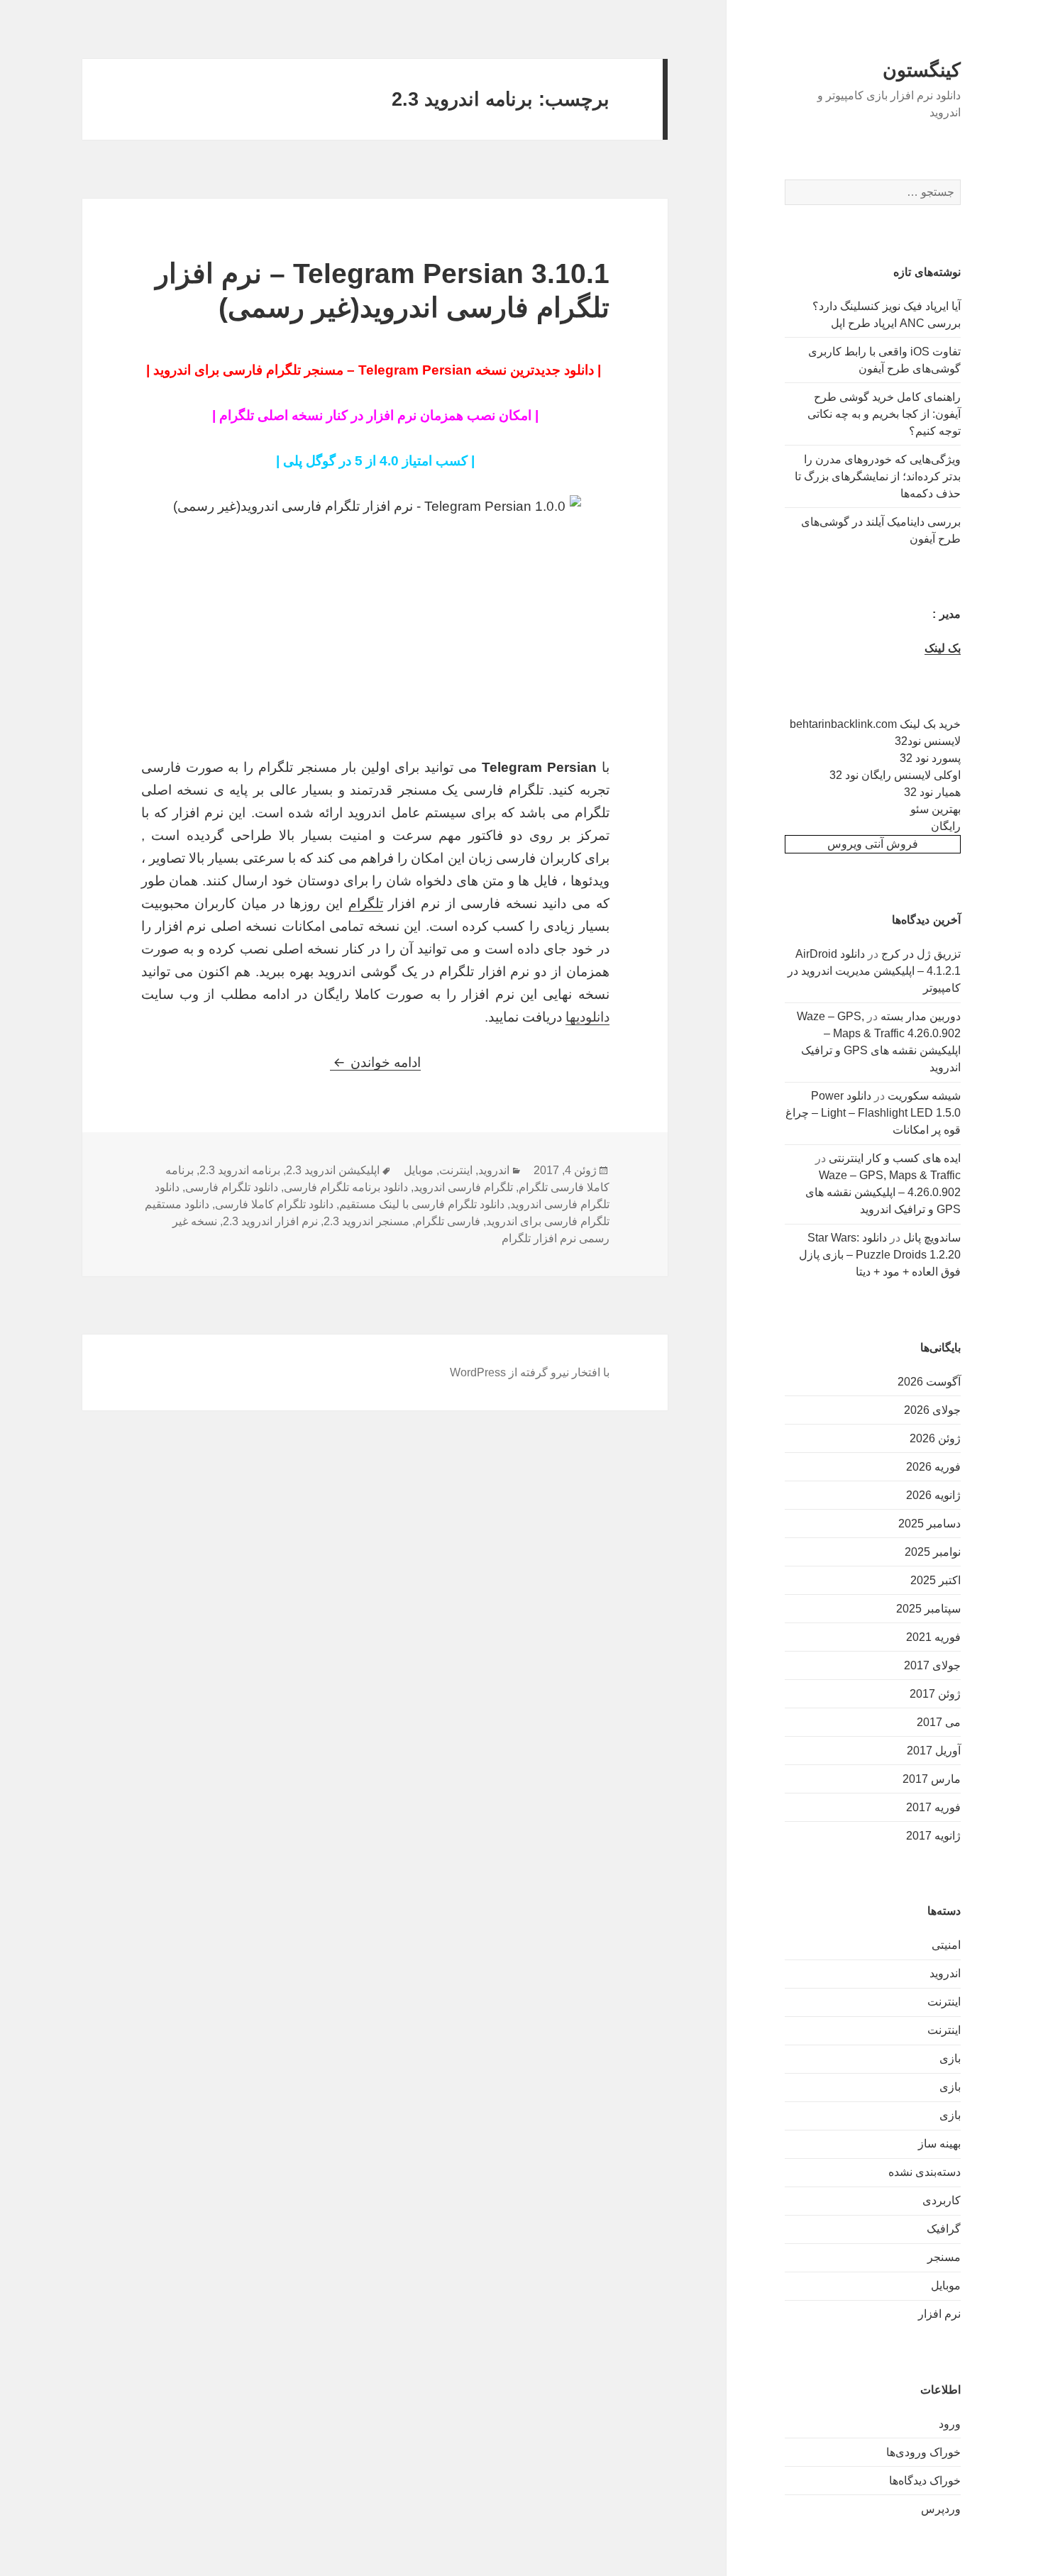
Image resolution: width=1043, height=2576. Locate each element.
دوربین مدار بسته (921, 1016)
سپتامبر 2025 (928, 1609)
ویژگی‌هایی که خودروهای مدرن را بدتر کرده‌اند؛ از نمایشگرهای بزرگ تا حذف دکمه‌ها (878, 476)
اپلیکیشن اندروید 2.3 (333, 1170)
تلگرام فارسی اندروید (463, 1187)
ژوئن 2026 (935, 1438)
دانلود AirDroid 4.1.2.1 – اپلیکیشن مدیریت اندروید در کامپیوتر (874, 971)
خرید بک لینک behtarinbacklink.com (875, 724)
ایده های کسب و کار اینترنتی (895, 1158)
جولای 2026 (932, 1410)
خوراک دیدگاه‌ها (925, 2481)
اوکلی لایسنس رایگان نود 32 (895, 775)
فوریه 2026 (933, 1467)
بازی (950, 2058)
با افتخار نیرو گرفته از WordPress (530, 1372)
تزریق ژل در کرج (921, 954)
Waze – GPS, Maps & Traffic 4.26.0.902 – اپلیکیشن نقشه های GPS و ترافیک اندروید (883, 1192)
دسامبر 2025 (929, 1524)
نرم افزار (939, 2314)
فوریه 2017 (933, 1807)
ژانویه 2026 (933, 1495)
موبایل (946, 2285)
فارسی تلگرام (448, 1221)
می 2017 (939, 1722)
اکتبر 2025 (936, 1580)
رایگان (946, 826)
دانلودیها (587, 1017)
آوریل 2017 (934, 1751)
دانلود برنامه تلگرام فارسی (346, 1187)
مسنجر (944, 2257)
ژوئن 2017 (935, 1694)
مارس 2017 (932, 1779)
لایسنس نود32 (928, 741)
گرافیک (944, 2229)
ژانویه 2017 (933, 1836)
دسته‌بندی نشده (925, 2172)
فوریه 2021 (933, 1637)
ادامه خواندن (375, 1062)
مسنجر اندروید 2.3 (366, 1221)
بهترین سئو (936, 809)
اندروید (945, 1973)
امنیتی (946, 1945)
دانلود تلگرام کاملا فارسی (274, 1204)
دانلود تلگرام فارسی (232, 1187)
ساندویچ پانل (932, 1238)
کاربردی (942, 2200)
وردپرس (941, 2509)
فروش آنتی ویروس (873, 844)
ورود (950, 2424)
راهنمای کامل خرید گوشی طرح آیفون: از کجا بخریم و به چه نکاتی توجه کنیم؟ (884, 414)
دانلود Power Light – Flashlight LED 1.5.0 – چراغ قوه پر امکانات (873, 1113)
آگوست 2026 (929, 1382)
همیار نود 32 (932, 792)
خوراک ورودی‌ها (923, 2452)
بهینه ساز (939, 2144)
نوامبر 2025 (933, 1552)
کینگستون (922, 70)
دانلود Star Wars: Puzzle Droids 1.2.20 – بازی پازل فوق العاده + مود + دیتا (880, 1255)
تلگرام (366, 903)
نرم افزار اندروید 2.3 (270, 1221)
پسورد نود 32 (930, 758)
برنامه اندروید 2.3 (240, 1170)
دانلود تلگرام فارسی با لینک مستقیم (422, 1204)
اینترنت (944, 2002)
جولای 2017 (932, 1665)
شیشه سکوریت (924, 1096)
